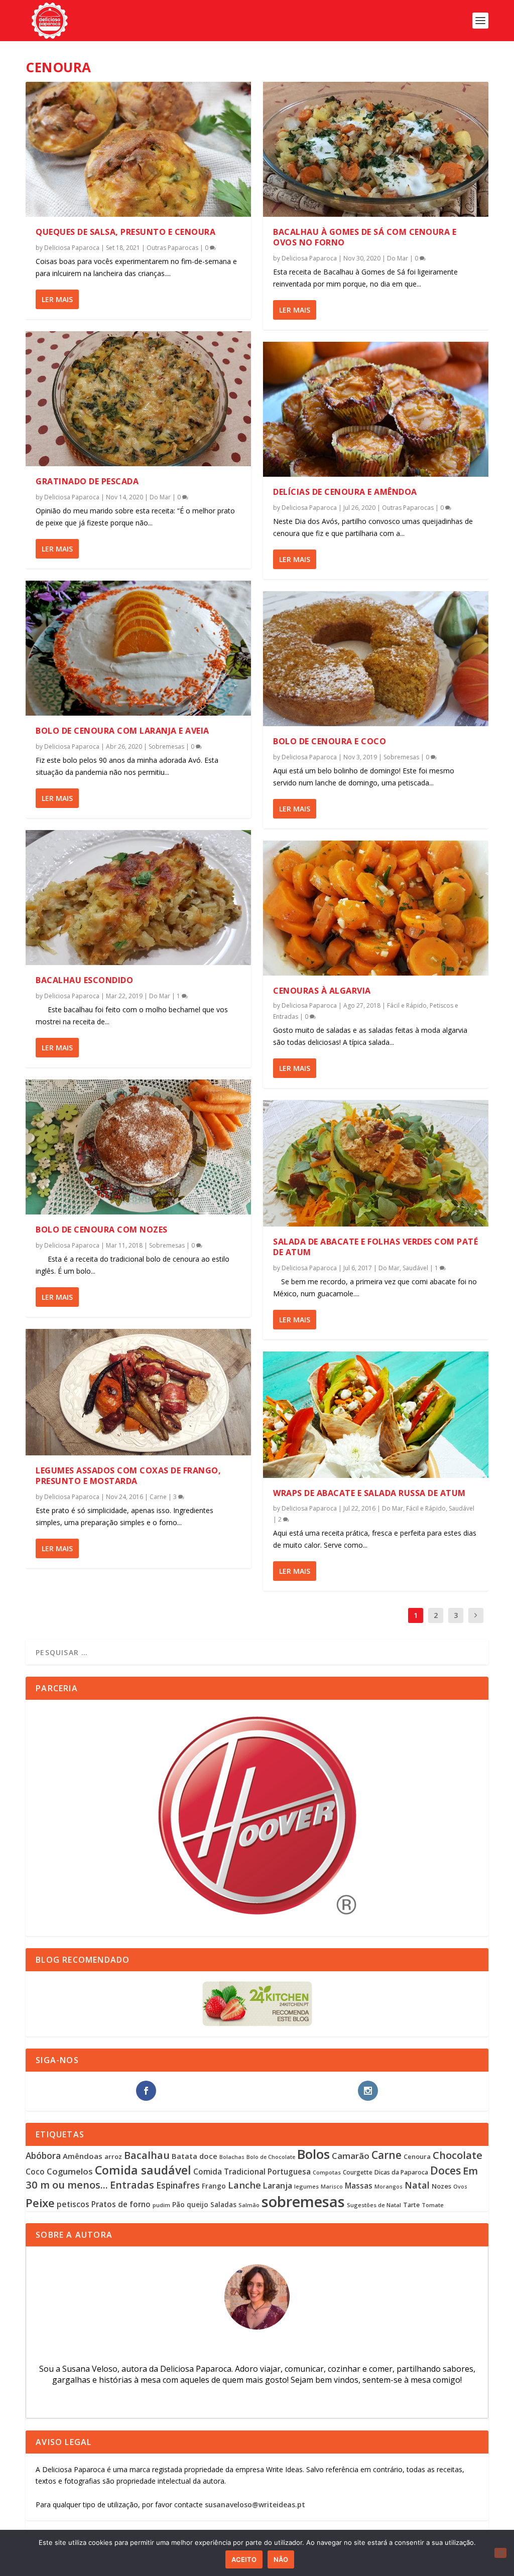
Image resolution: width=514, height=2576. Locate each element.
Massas (359, 2186)
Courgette (358, 2172)
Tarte (411, 2205)
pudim (161, 2205)
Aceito (244, 2559)
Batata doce (195, 2156)
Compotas (327, 2172)
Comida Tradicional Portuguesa (252, 2172)
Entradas (132, 2185)
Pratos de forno (121, 2204)
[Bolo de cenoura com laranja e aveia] (138, 648)
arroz (113, 2156)
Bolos (313, 2154)
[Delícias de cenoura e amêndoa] (376, 409)
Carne (158, 1497)
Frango (214, 2186)
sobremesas (303, 2202)
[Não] (500, 2553)
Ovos (460, 2187)
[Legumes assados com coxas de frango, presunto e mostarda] (138, 1392)
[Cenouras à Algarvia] (376, 908)
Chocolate (458, 2155)
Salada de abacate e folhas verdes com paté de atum (375, 1247)
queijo (198, 2204)
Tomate (433, 2205)
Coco (35, 2172)
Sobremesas (166, 747)
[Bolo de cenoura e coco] (376, 659)
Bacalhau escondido (84, 980)
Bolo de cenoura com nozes (102, 1230)
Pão (178, 2204)
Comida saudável (143, 2170)
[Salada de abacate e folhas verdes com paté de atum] (376, 1163)
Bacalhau (147, 2155)
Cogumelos (70, 2171)
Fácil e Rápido (407, 1005)
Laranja (278, 2186)
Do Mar (160, 497)
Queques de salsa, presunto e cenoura (125, 232)
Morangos (389, 2187)
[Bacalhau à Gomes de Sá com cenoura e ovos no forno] (376, 149)
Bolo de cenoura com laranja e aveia (122, 731)
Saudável (415, 1268)
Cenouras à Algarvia (322, 991)
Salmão (249, 2205)
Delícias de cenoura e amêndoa (345, 492)
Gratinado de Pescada (87, 481)
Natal (417, 2185)
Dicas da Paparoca (401, 2172)
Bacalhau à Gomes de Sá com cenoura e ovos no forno (365, 237)
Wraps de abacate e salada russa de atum (369, 1493)
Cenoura (417, 2156)
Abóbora (43, 2156)
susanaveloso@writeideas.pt (255, 2504)
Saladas (223, 2204)
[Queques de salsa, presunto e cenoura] (138, 149)
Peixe (40, 2203)
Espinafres (178, 2185)
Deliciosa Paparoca (72, 248)
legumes (306, 2186)
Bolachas (232, 2157)
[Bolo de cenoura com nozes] (138, 1147)
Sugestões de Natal (374, 2205)
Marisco (332, 2187)
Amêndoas (83, 2156)
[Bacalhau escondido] (138, 898)
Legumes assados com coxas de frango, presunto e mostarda (128, 1476)
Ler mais (57, 299)
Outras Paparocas (172, 248)
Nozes (441, 2186)
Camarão (351, 2156)
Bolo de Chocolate (271, 2157)
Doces (445, 2170)
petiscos (73, 2204)
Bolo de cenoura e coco (330, 741)
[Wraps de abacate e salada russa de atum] (376, 1415)
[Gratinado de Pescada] (138, 399)
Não (281, 2559)
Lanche (244, 2185)
